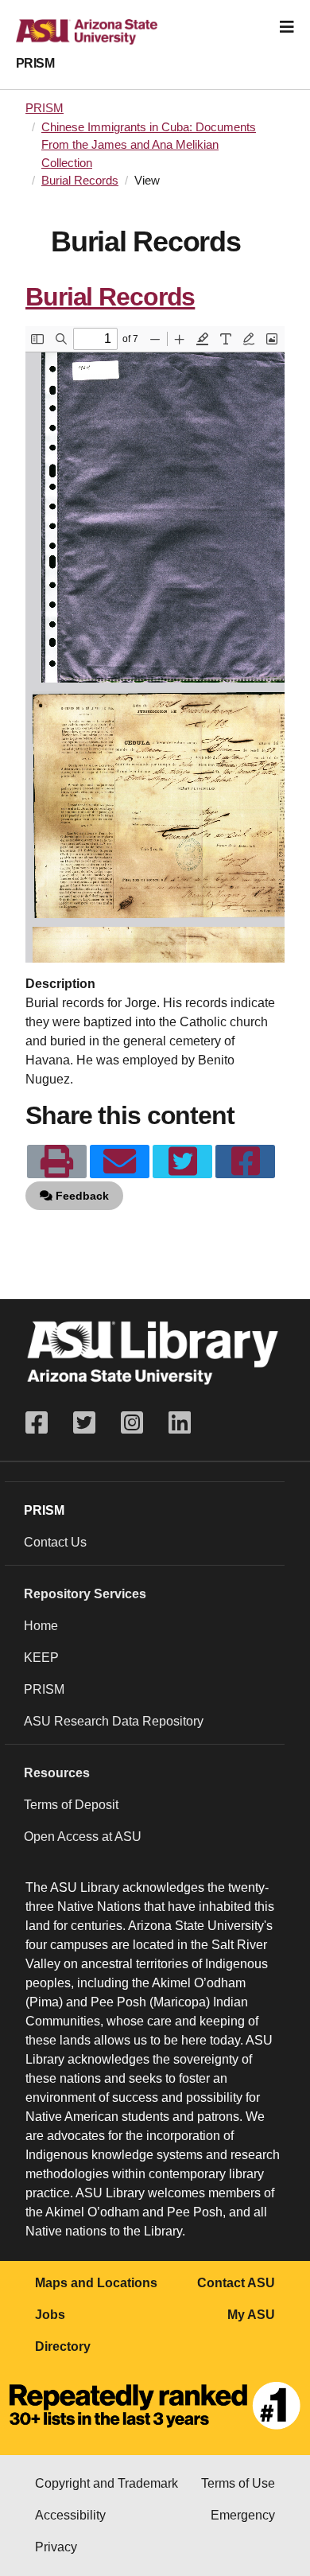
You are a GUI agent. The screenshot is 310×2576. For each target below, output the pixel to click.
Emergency (243, 2515)
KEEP (41, 1658)
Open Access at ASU (83, 1837)
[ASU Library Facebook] (43, 1423)
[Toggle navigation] (287, 27)
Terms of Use (238, 2483)
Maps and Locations (96, 2283)
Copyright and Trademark (107, 2483)
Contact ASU (236, 2283)
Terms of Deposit (71, 1805)
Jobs (50, 2315)
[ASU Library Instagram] (132, 1423)
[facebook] (245, 1162)
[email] (120, 1162)
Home (41, 1626)
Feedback (81, 1196)
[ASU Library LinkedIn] (180, 1423)
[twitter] (182, 1162)
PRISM (35, 63)
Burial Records (80, 181)
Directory (63, 2346)
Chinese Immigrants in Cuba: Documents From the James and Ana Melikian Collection (149, 145)
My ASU (251, 2315)
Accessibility (70, 2515)
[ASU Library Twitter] (84, 1423)
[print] (57, 1162)
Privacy (56, 2547)
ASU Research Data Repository (114, 1721)
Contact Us (55, 1542)
